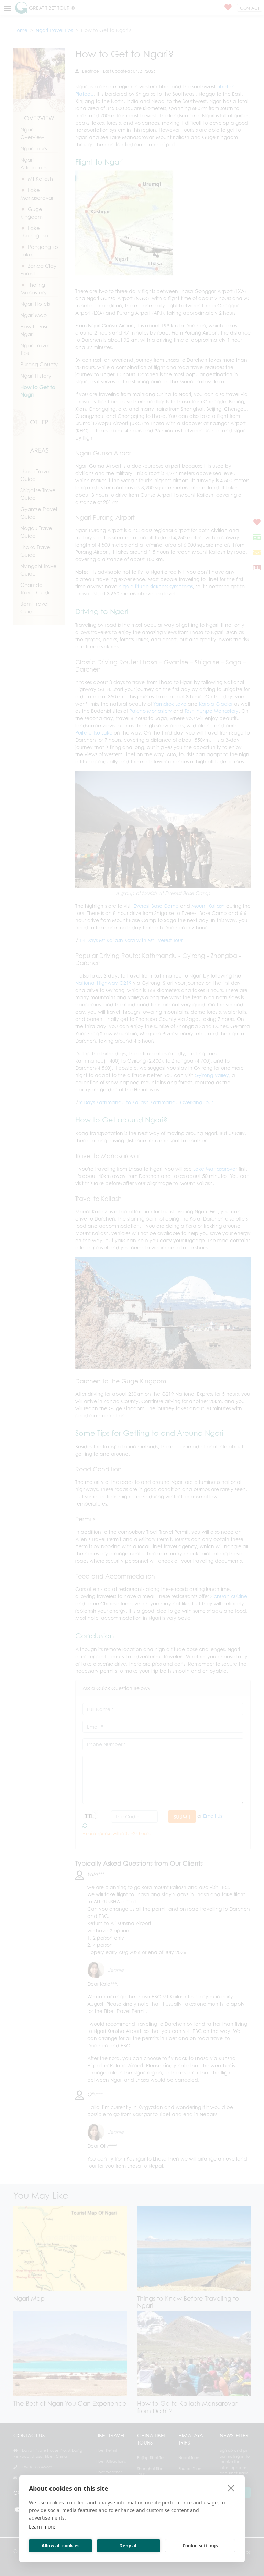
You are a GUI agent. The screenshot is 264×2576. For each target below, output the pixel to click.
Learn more (42, 2527)
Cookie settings (200, 2546)
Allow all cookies (60, 2546)
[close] (231, 2488)
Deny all (129, 2546)
